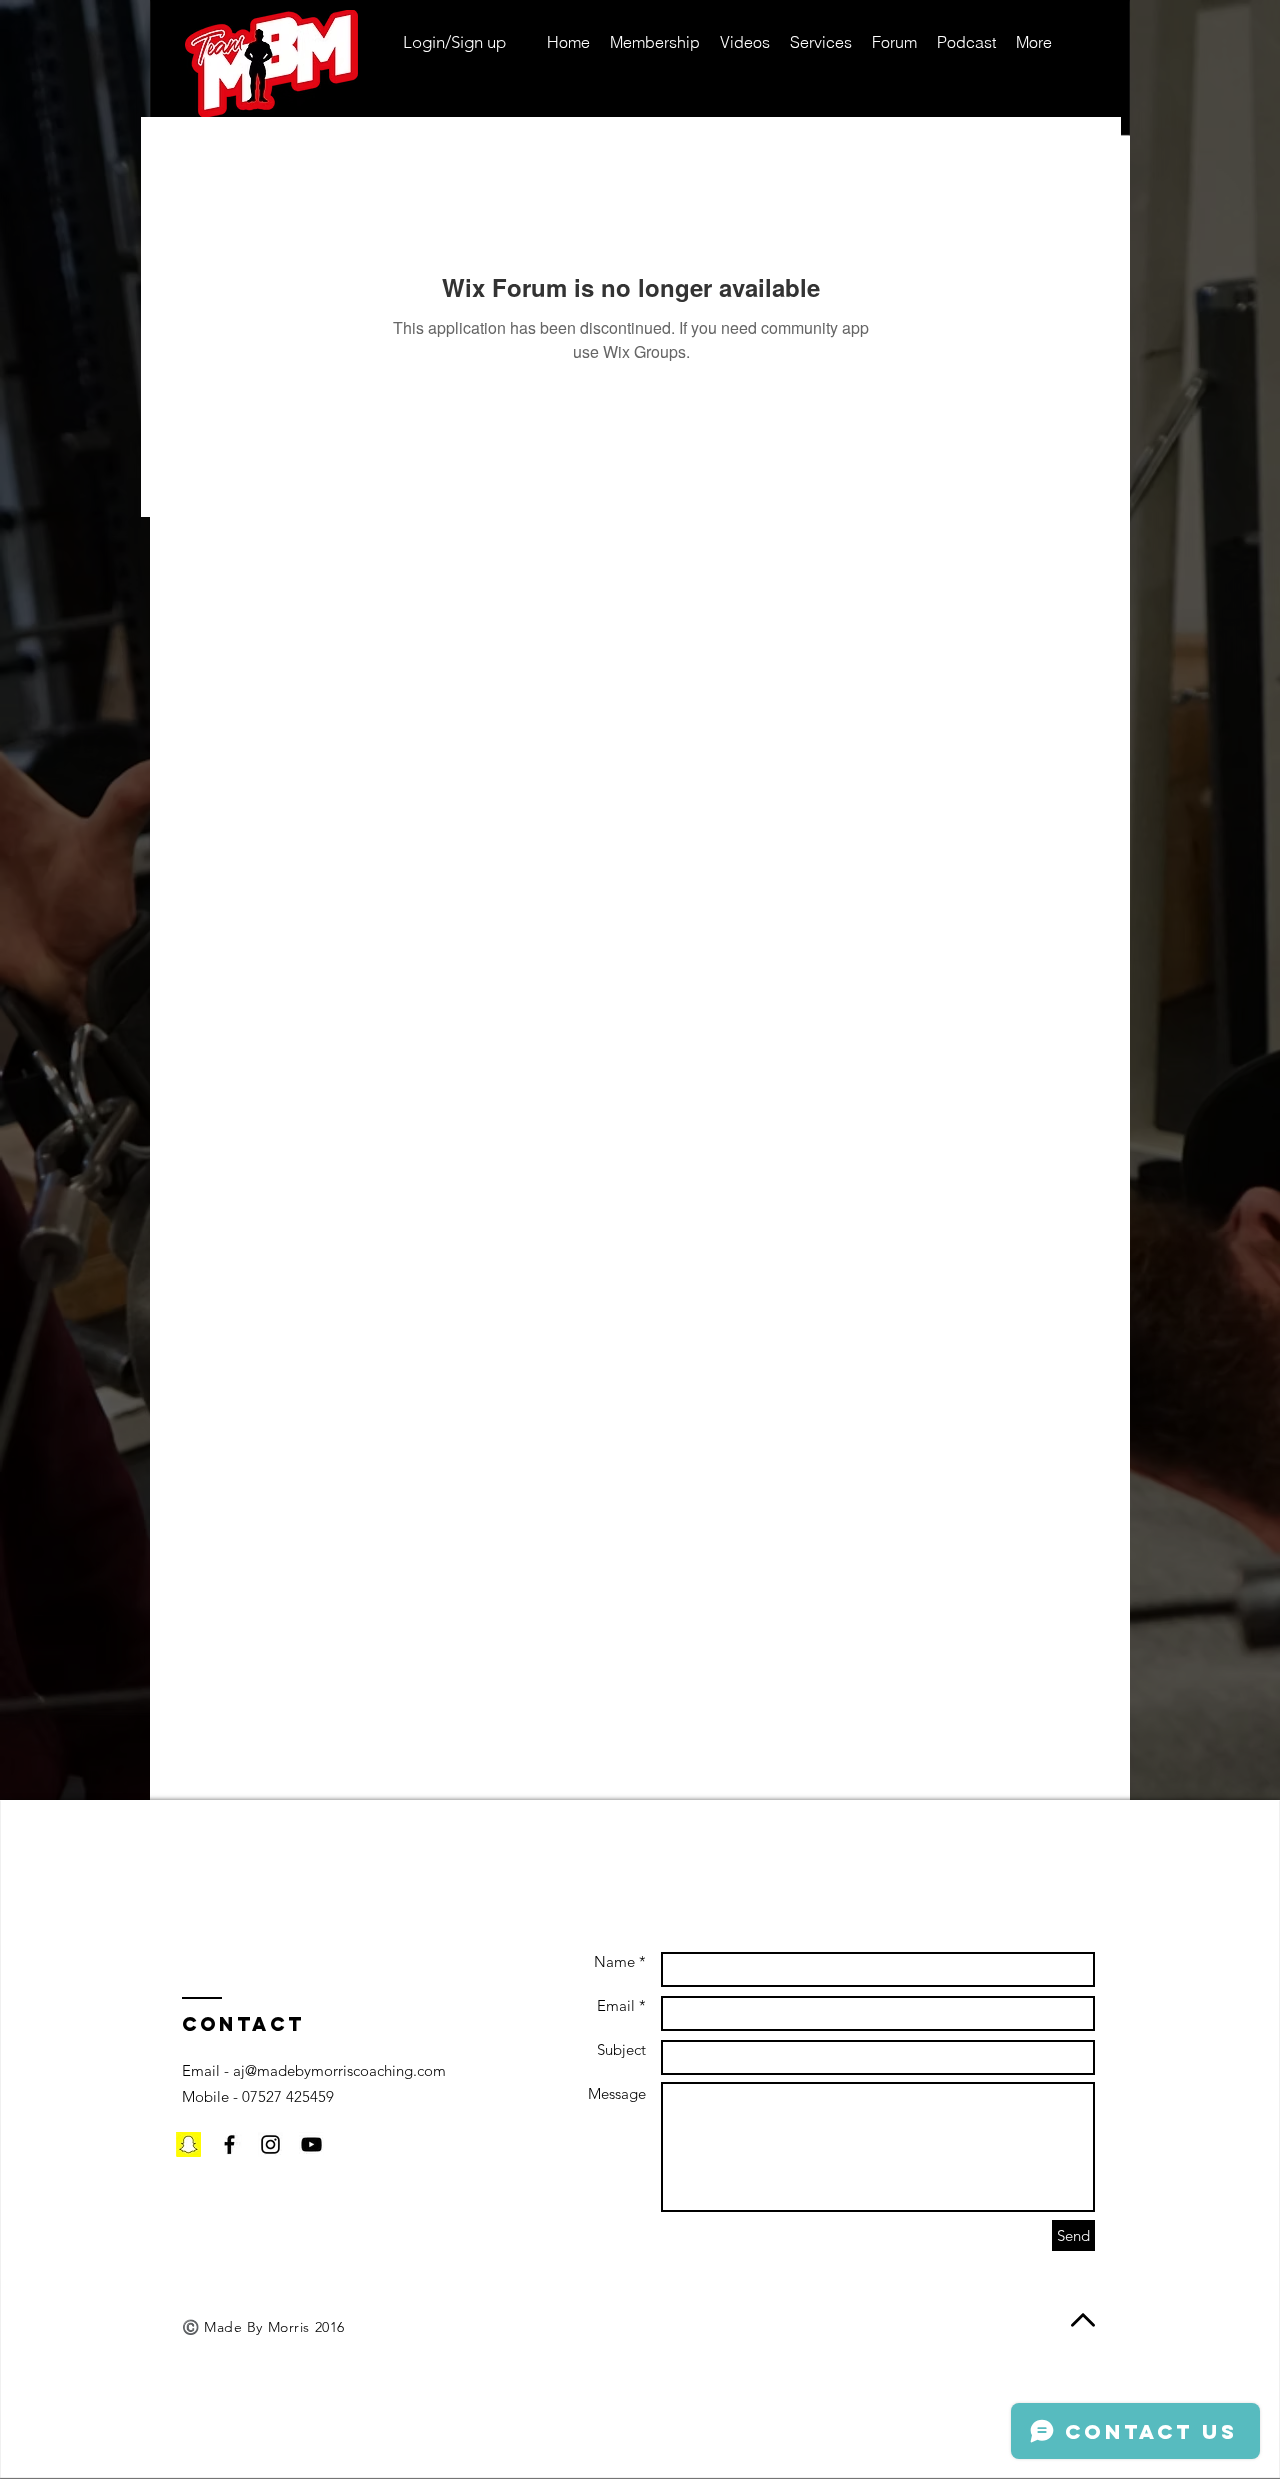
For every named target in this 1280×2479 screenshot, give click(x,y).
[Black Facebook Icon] (229, 2144)
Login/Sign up (454, 42)
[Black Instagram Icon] (270, 2144)
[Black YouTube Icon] (311, 2144)
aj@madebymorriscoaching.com (339, 2070)
